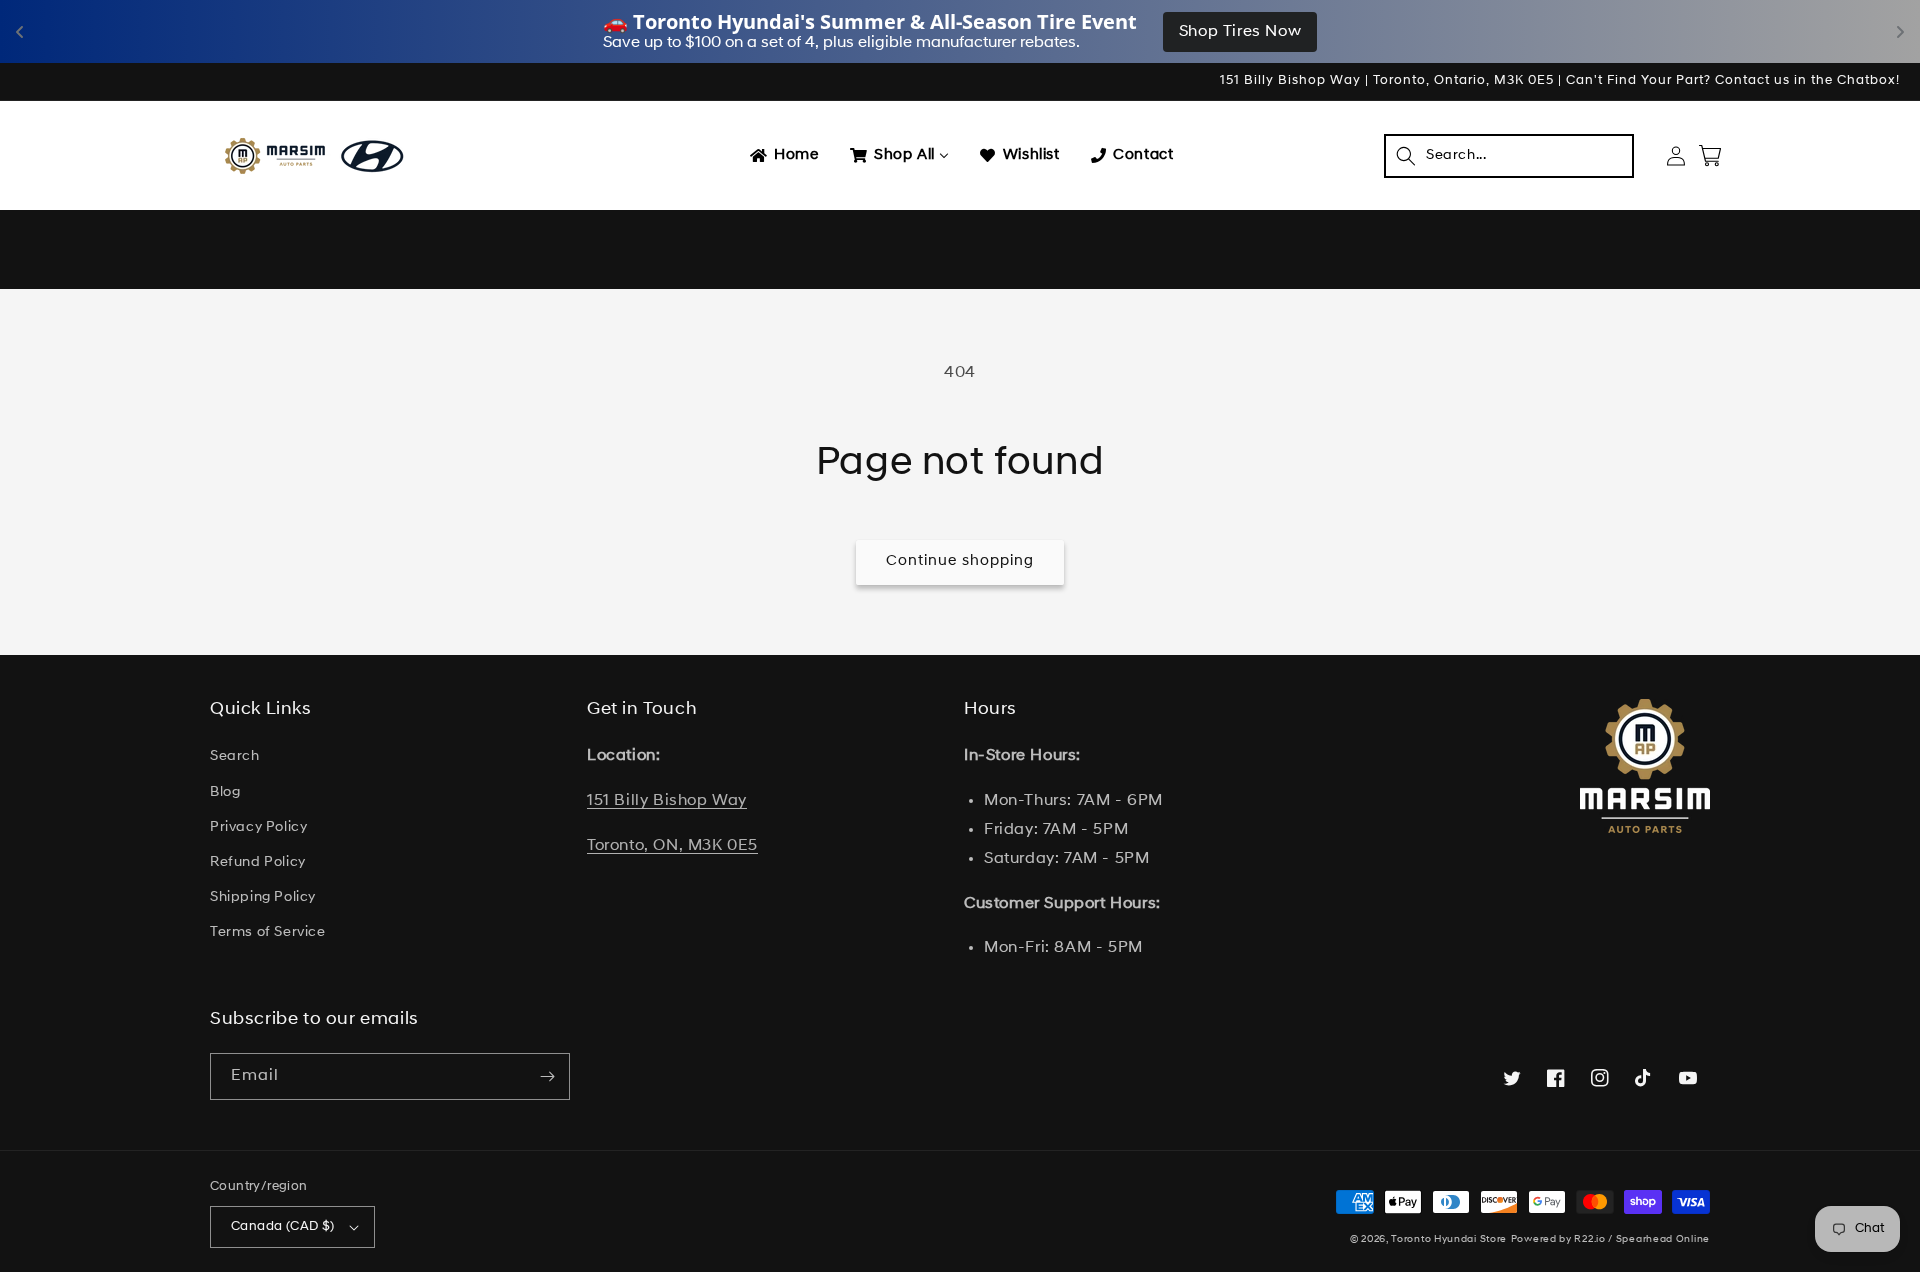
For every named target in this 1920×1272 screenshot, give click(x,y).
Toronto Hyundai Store (1449, 1239)
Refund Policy (258, 862)
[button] (1509, 156)
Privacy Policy (258, 827)
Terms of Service (268, 932)
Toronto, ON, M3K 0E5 (672, 846)
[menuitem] (783, 156)
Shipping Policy (263, 897)
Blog (225, 792)
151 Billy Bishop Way (667, 801)
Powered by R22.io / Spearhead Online (1610, 1239)
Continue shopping (960, 561)
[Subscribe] (547, 1076)
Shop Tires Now (1240, 32)
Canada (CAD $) (283, 1226)
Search (235, 756)
